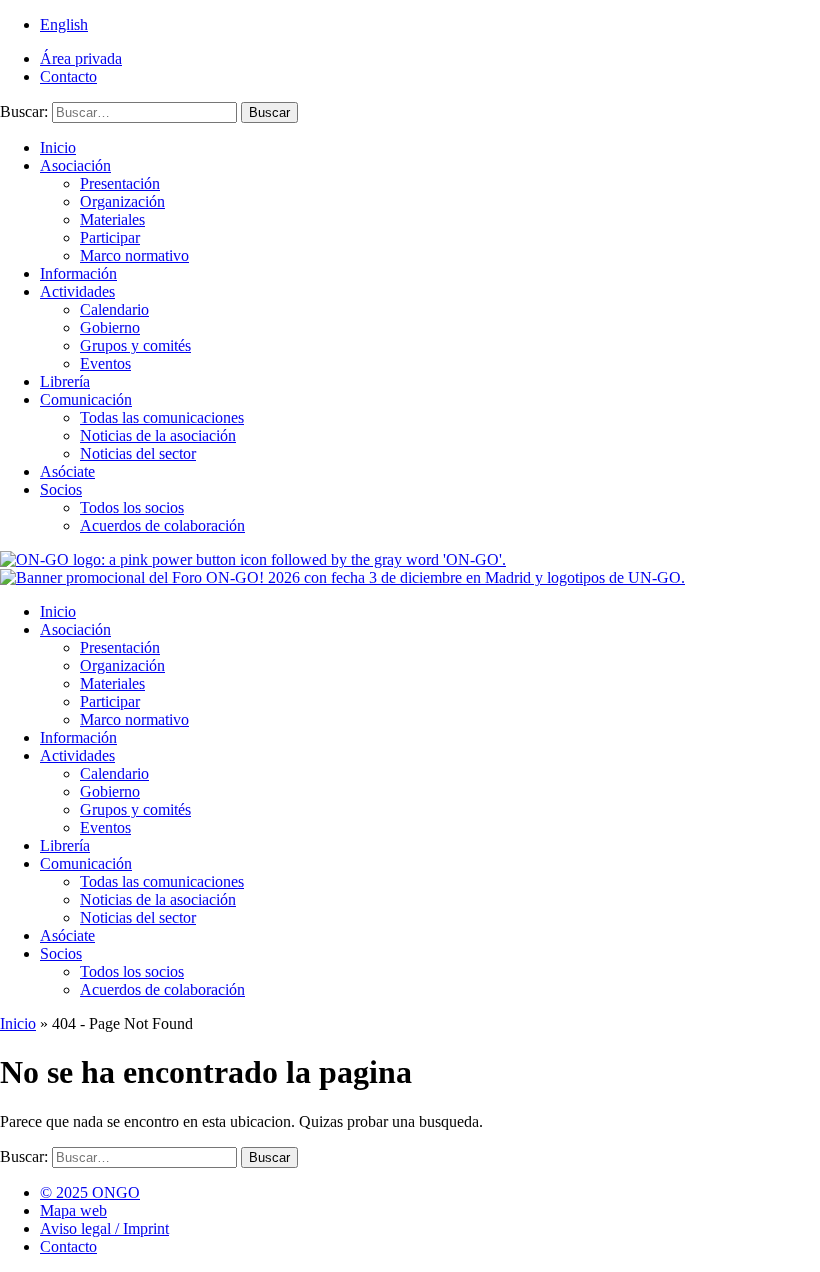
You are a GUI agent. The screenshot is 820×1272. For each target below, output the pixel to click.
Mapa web (73, 1210)
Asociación (75, 165)
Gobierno (110, 327)
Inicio (58, 147)
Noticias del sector (138, 453)
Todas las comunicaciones (162, 417)
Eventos (105, 363)
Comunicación (86, 399)
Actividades (77, 291)
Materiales (112, 219)
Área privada (81, 58)
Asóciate (67, 471)
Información (78, 273)
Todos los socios (132, 507)
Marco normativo (134, 255)
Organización (122, 201)
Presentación (120, 183)
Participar (110, 237)
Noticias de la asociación (158, 435)
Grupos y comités (135, 345)
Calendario (114, 309)
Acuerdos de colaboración (162, 525)
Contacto (68, 76)
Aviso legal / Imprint (104, 1228)
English (64, 24)
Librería (65, 381)
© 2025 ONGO (90, 1192)
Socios (61, 489)
